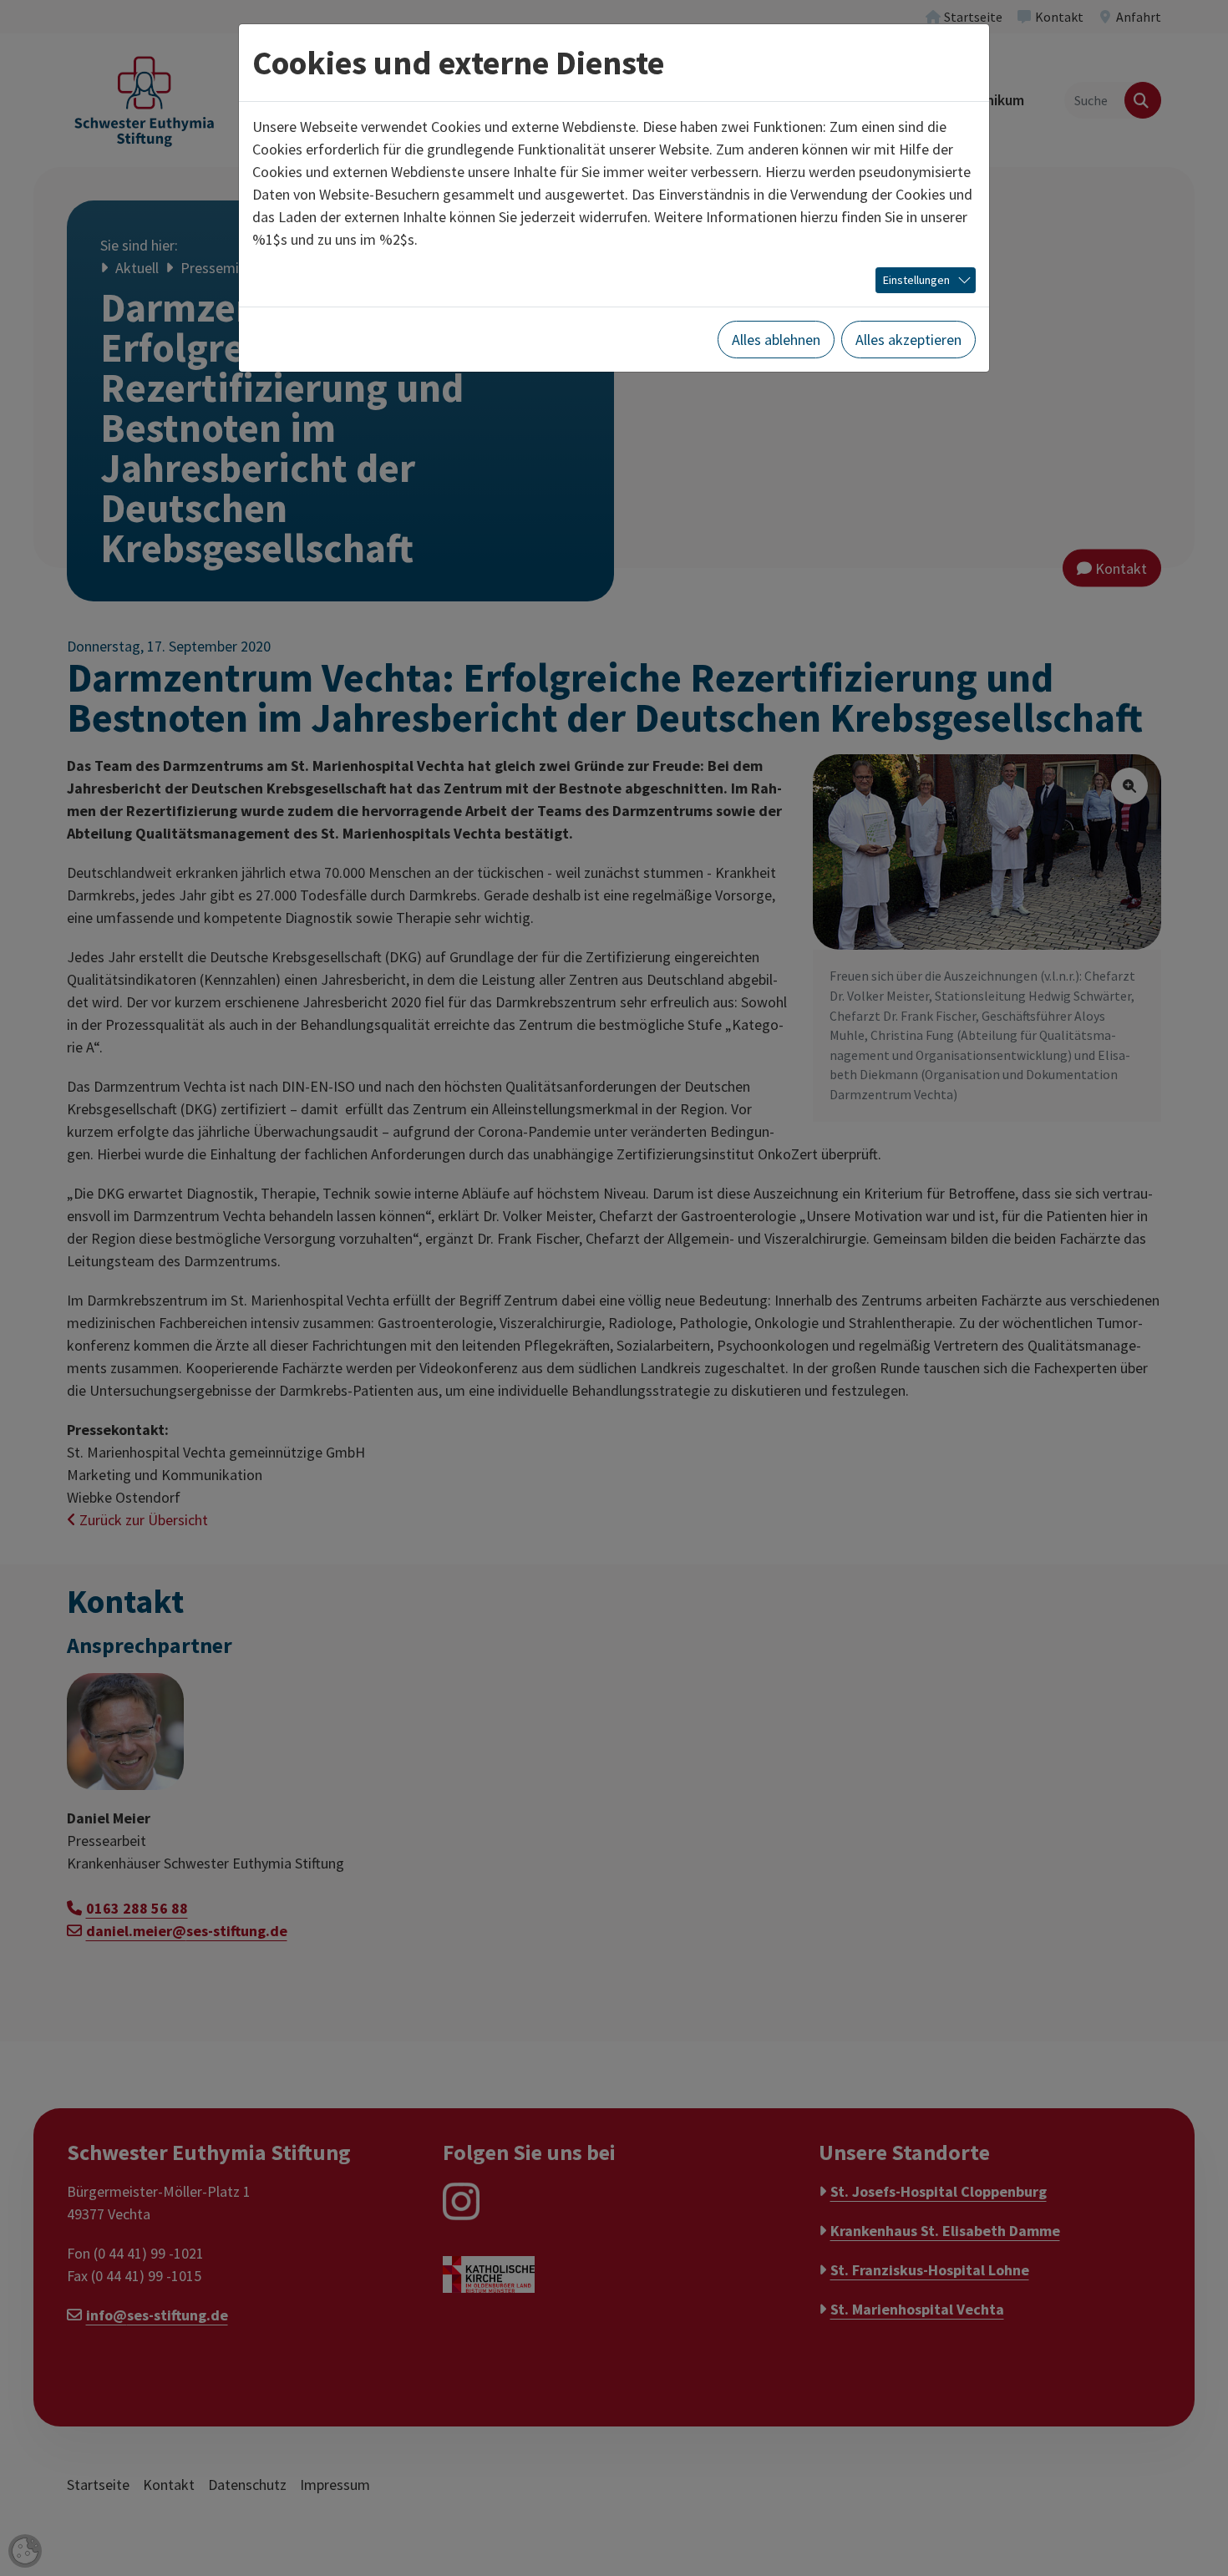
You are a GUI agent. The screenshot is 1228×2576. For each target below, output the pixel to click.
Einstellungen (916, 280)
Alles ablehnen (776, 340)
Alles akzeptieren (908, 340)
